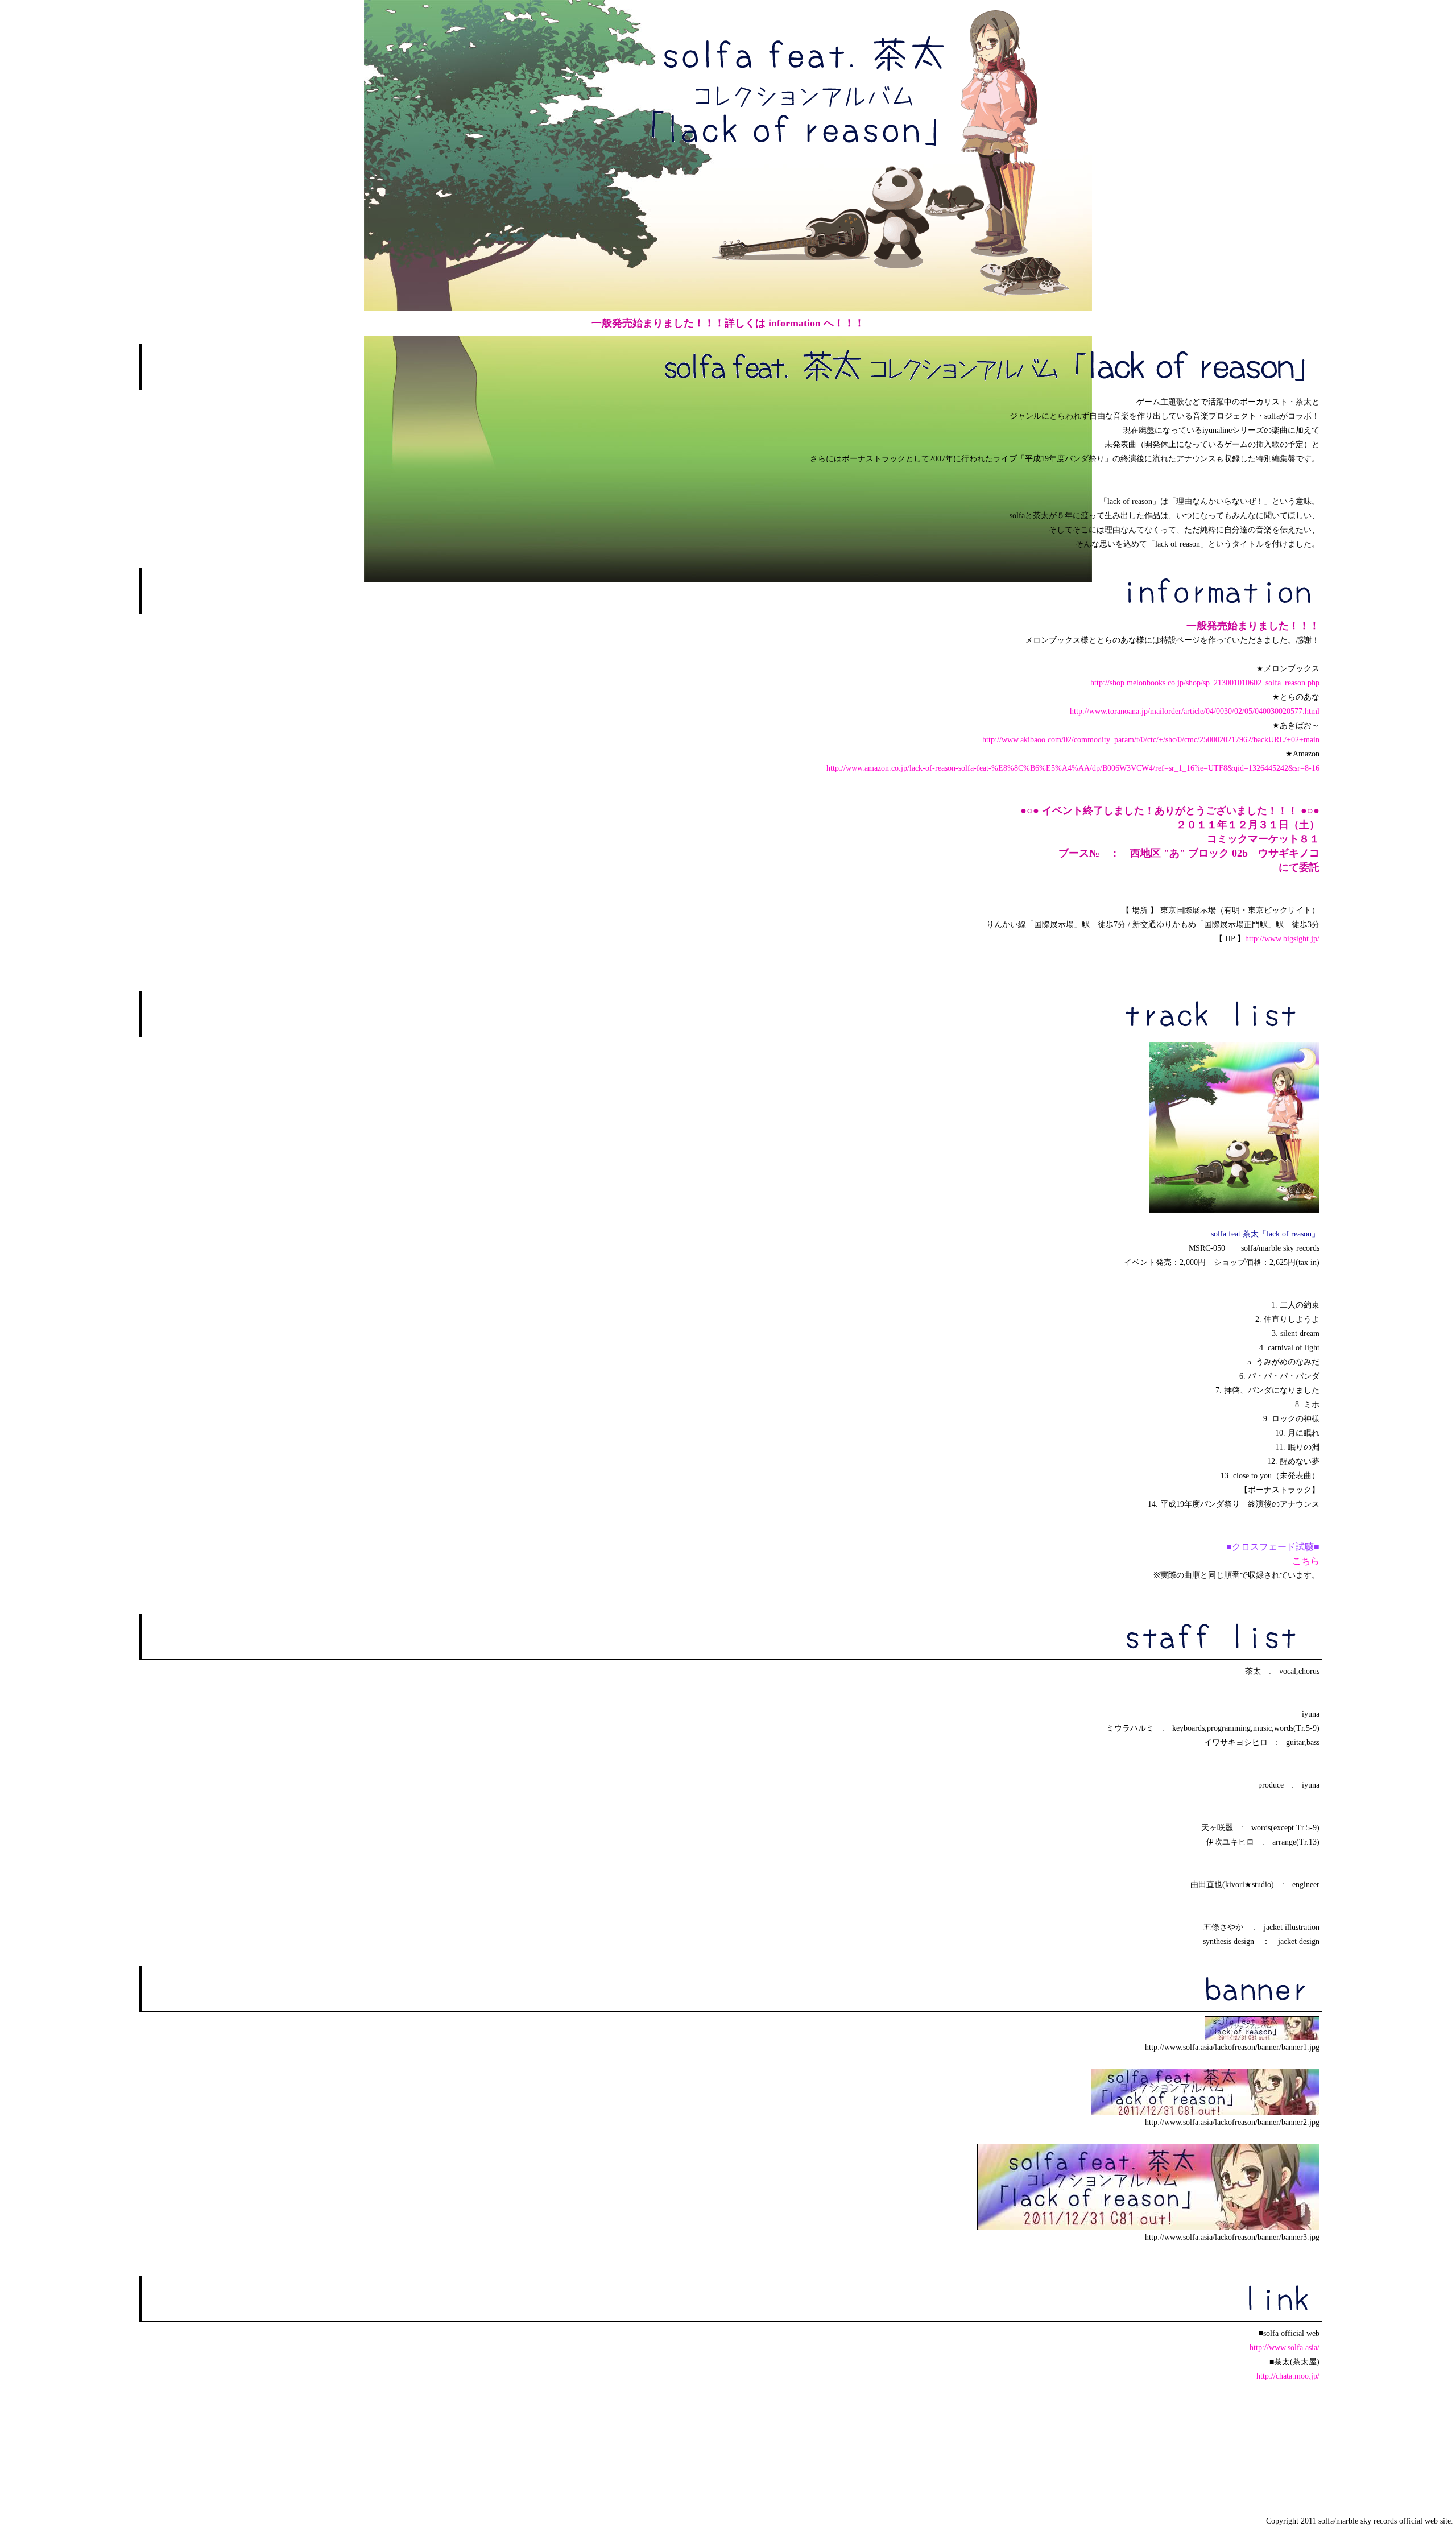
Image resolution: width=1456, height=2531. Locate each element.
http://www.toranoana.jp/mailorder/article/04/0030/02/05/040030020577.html (1195, 711)
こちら (1306, 1561)
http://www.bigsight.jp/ (1282, 939)
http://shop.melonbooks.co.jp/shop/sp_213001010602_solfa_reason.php (1205, 683)
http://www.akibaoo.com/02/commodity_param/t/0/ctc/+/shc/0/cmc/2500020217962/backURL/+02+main (1151, 740)
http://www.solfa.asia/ (1285, 2348)
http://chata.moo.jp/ (1288, 2376)
